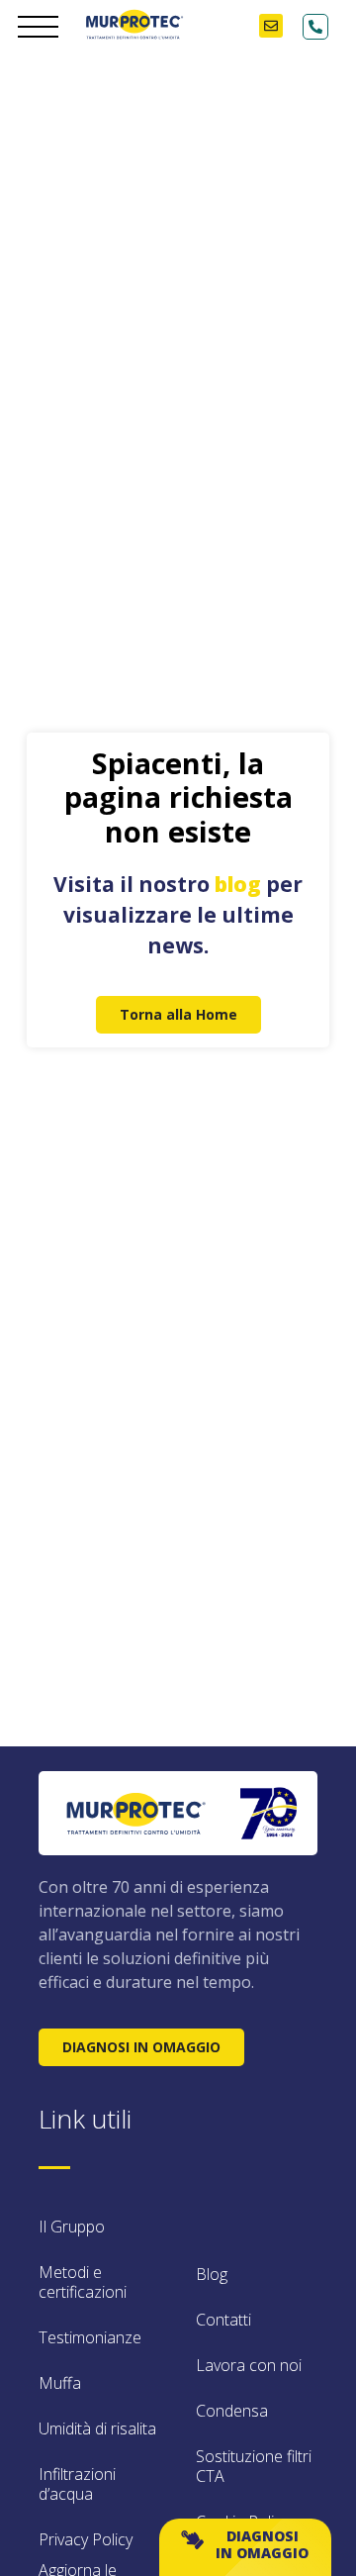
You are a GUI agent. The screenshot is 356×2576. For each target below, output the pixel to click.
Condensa (232, 2411)
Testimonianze (90, 2337)
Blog (212, 2274)
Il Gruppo (72, 2227)
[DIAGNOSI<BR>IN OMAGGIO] (192, 2540)
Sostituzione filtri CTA (254, 2466)
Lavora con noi (249, 2365)
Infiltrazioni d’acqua (77, 2484)
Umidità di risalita (97, 2428)
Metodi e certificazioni (83, 2282)
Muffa (60, 2383)
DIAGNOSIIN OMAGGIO (262, 2544)
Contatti (223, 2320)
